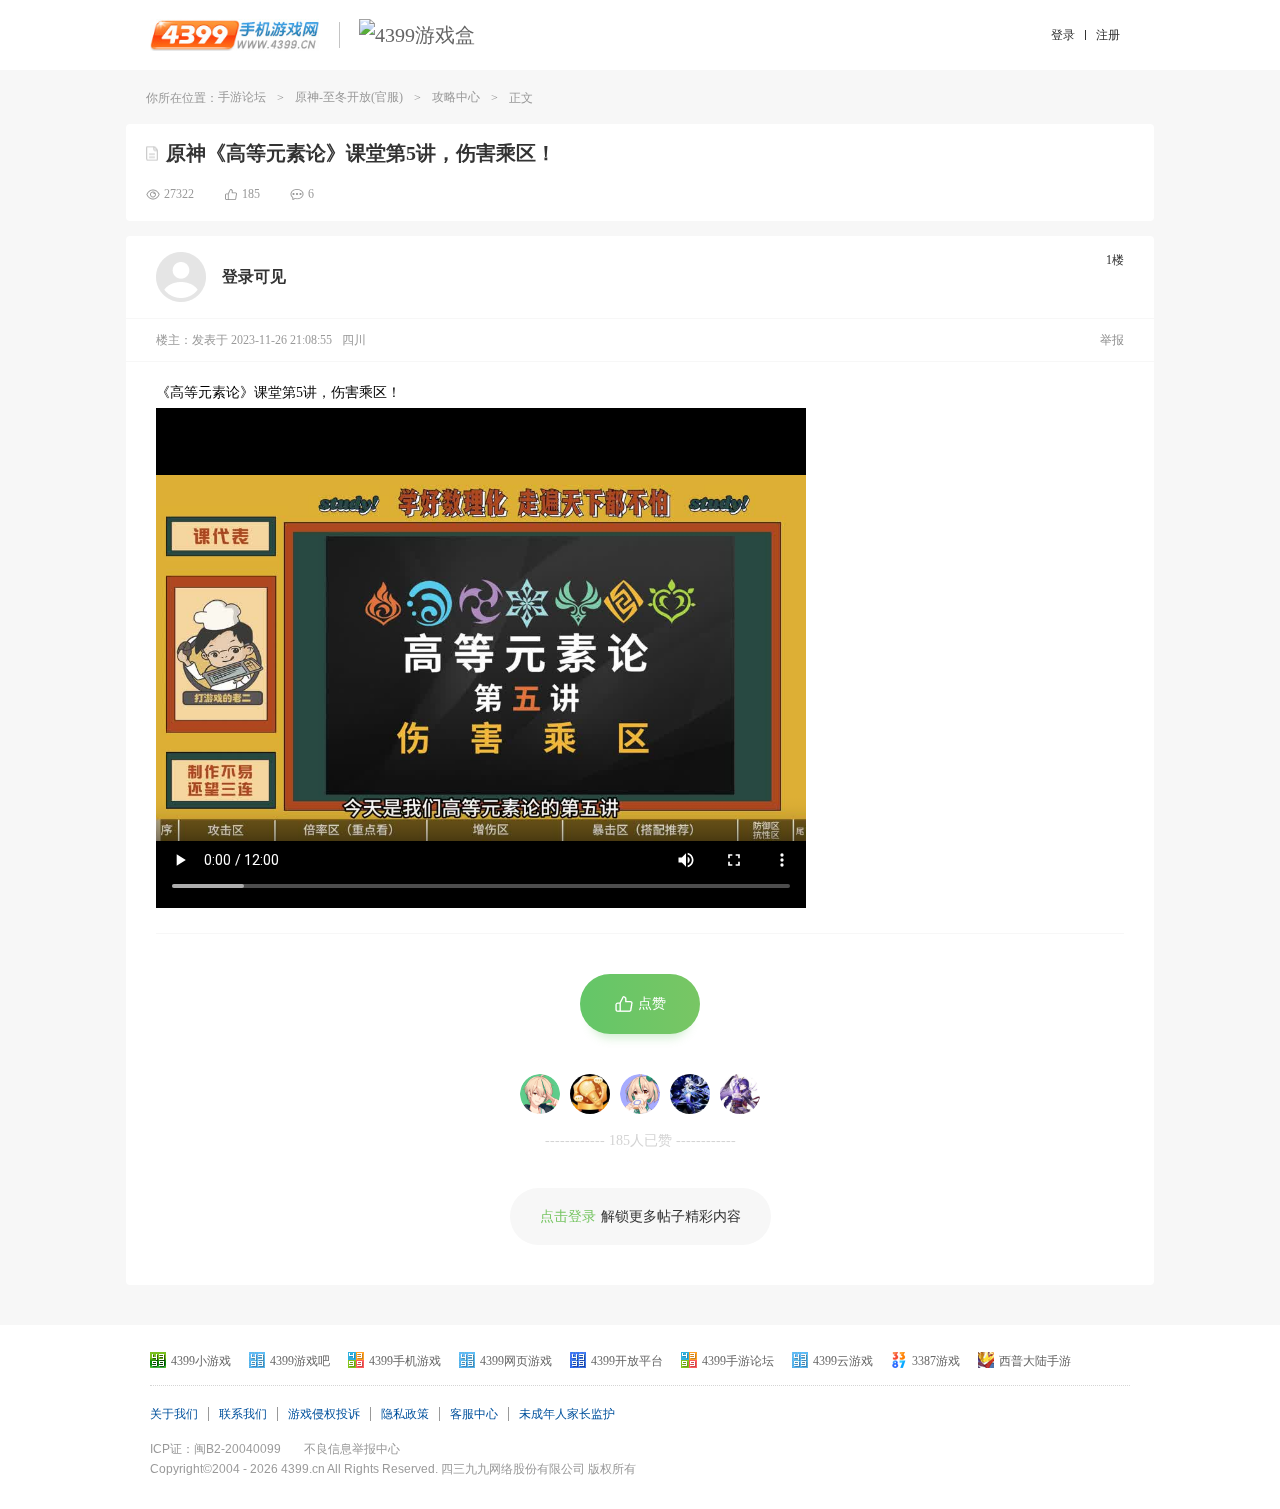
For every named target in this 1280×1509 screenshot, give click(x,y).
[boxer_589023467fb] (540, 1094)
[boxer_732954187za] (590, 1094)
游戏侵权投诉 (324, 1414)
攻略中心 (456, 97)
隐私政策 (405, 1414)
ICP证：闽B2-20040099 (215, 1449)
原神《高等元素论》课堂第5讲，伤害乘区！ (361, 153)
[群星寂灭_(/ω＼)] (690, 1094)
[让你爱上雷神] (740, 1094)
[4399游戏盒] (417, 35)
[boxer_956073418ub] (640, 1094)
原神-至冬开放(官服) (349, 97)
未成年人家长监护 (567, 1414)
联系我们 (243, 1414)
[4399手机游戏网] (234, 35)
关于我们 (174, 1414)
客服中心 (474, 1414)
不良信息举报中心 (352, 1449)
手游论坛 (242, 97)
